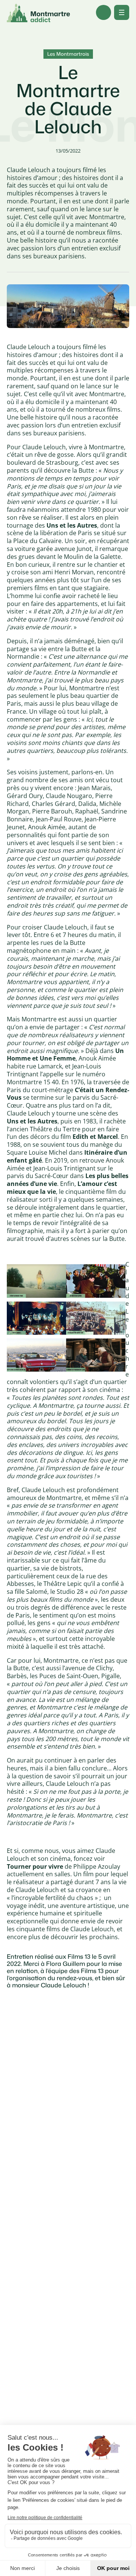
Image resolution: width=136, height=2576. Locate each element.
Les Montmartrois (68, 54)
